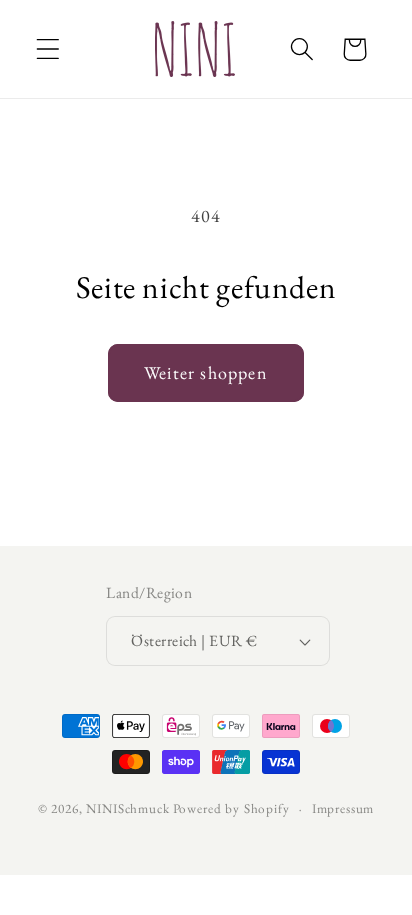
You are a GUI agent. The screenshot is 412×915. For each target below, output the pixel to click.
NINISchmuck (127, 808)
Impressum (343, 808)
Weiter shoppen (206, 372)
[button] (48, 49)
